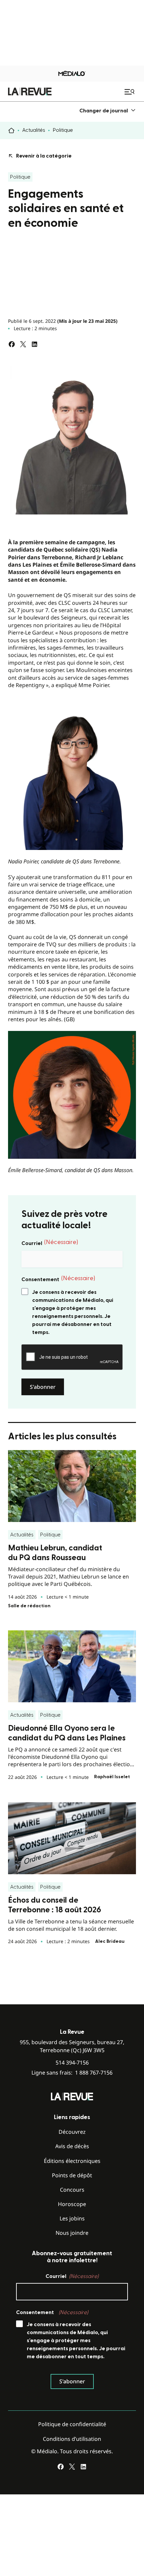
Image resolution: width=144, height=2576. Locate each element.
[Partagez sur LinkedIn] (34, 344)
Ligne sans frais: (72, 2073)
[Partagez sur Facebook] (12, 344)
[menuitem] (108, 111)
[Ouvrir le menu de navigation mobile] (130, 92)
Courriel (50, 1243)
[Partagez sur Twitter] (23, 344)
